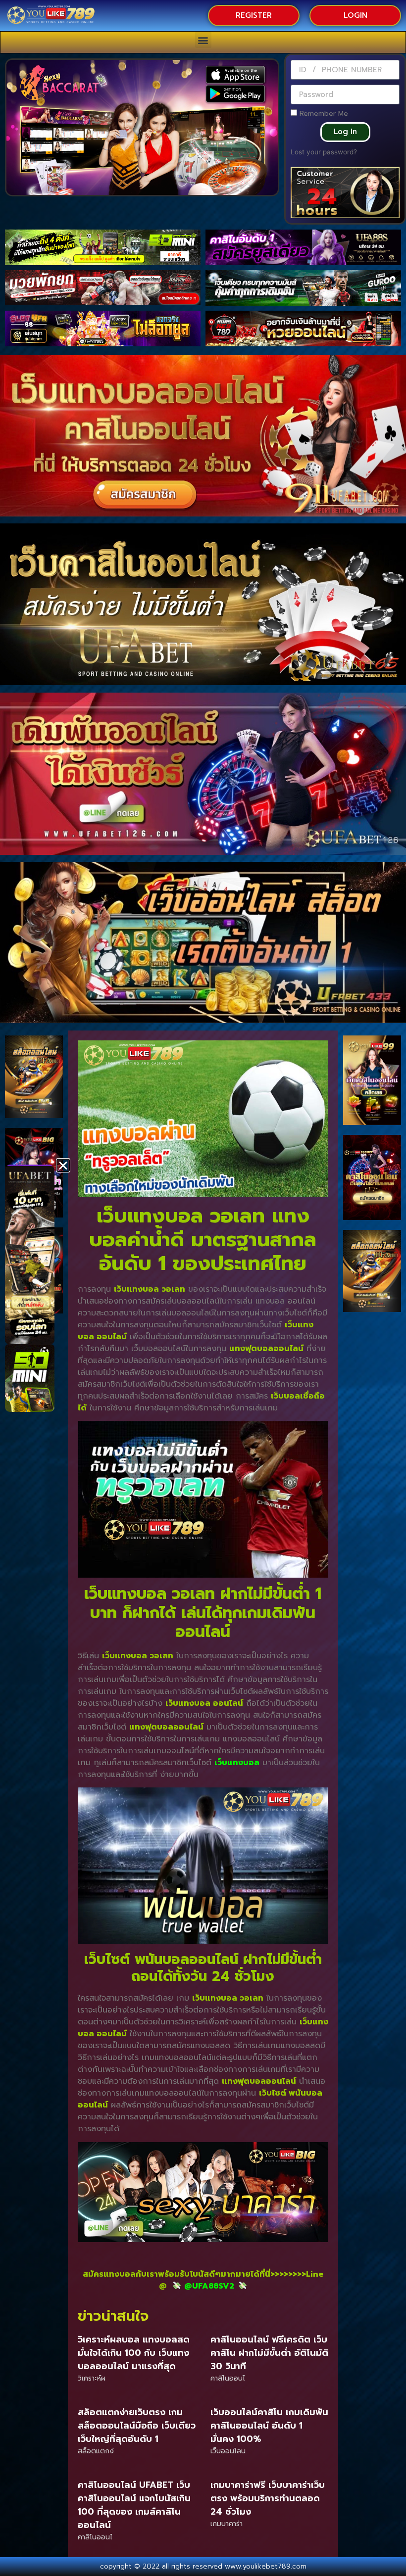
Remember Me (323, 113)
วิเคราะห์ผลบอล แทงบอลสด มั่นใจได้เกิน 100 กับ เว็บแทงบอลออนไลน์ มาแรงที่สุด (134, 2353)
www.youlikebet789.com (266, 2566)
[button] (203, 40)
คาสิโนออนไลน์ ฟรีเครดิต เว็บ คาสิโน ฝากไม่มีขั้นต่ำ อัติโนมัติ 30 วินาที (269, 2353)
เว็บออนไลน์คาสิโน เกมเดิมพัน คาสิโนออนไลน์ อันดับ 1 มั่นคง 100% (269, 2426)
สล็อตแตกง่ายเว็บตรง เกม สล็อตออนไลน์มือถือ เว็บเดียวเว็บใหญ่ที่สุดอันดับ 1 (137, 2426)
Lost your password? (324, 152)
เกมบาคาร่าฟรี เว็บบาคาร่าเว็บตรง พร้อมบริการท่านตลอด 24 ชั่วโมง (268, 2498)
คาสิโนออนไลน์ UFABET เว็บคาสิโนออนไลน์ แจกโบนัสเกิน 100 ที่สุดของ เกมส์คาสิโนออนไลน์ (134, 2505)
